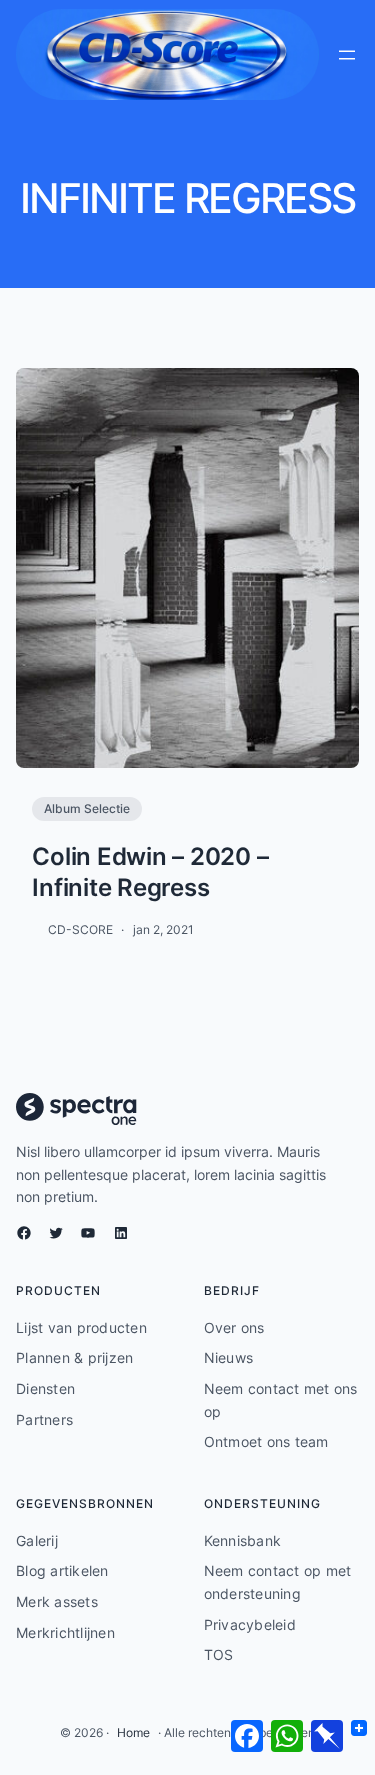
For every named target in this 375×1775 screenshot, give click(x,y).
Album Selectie (87, 808)
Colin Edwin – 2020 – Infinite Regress (150, 872)
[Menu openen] (347, 55)
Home (133, 1732)
